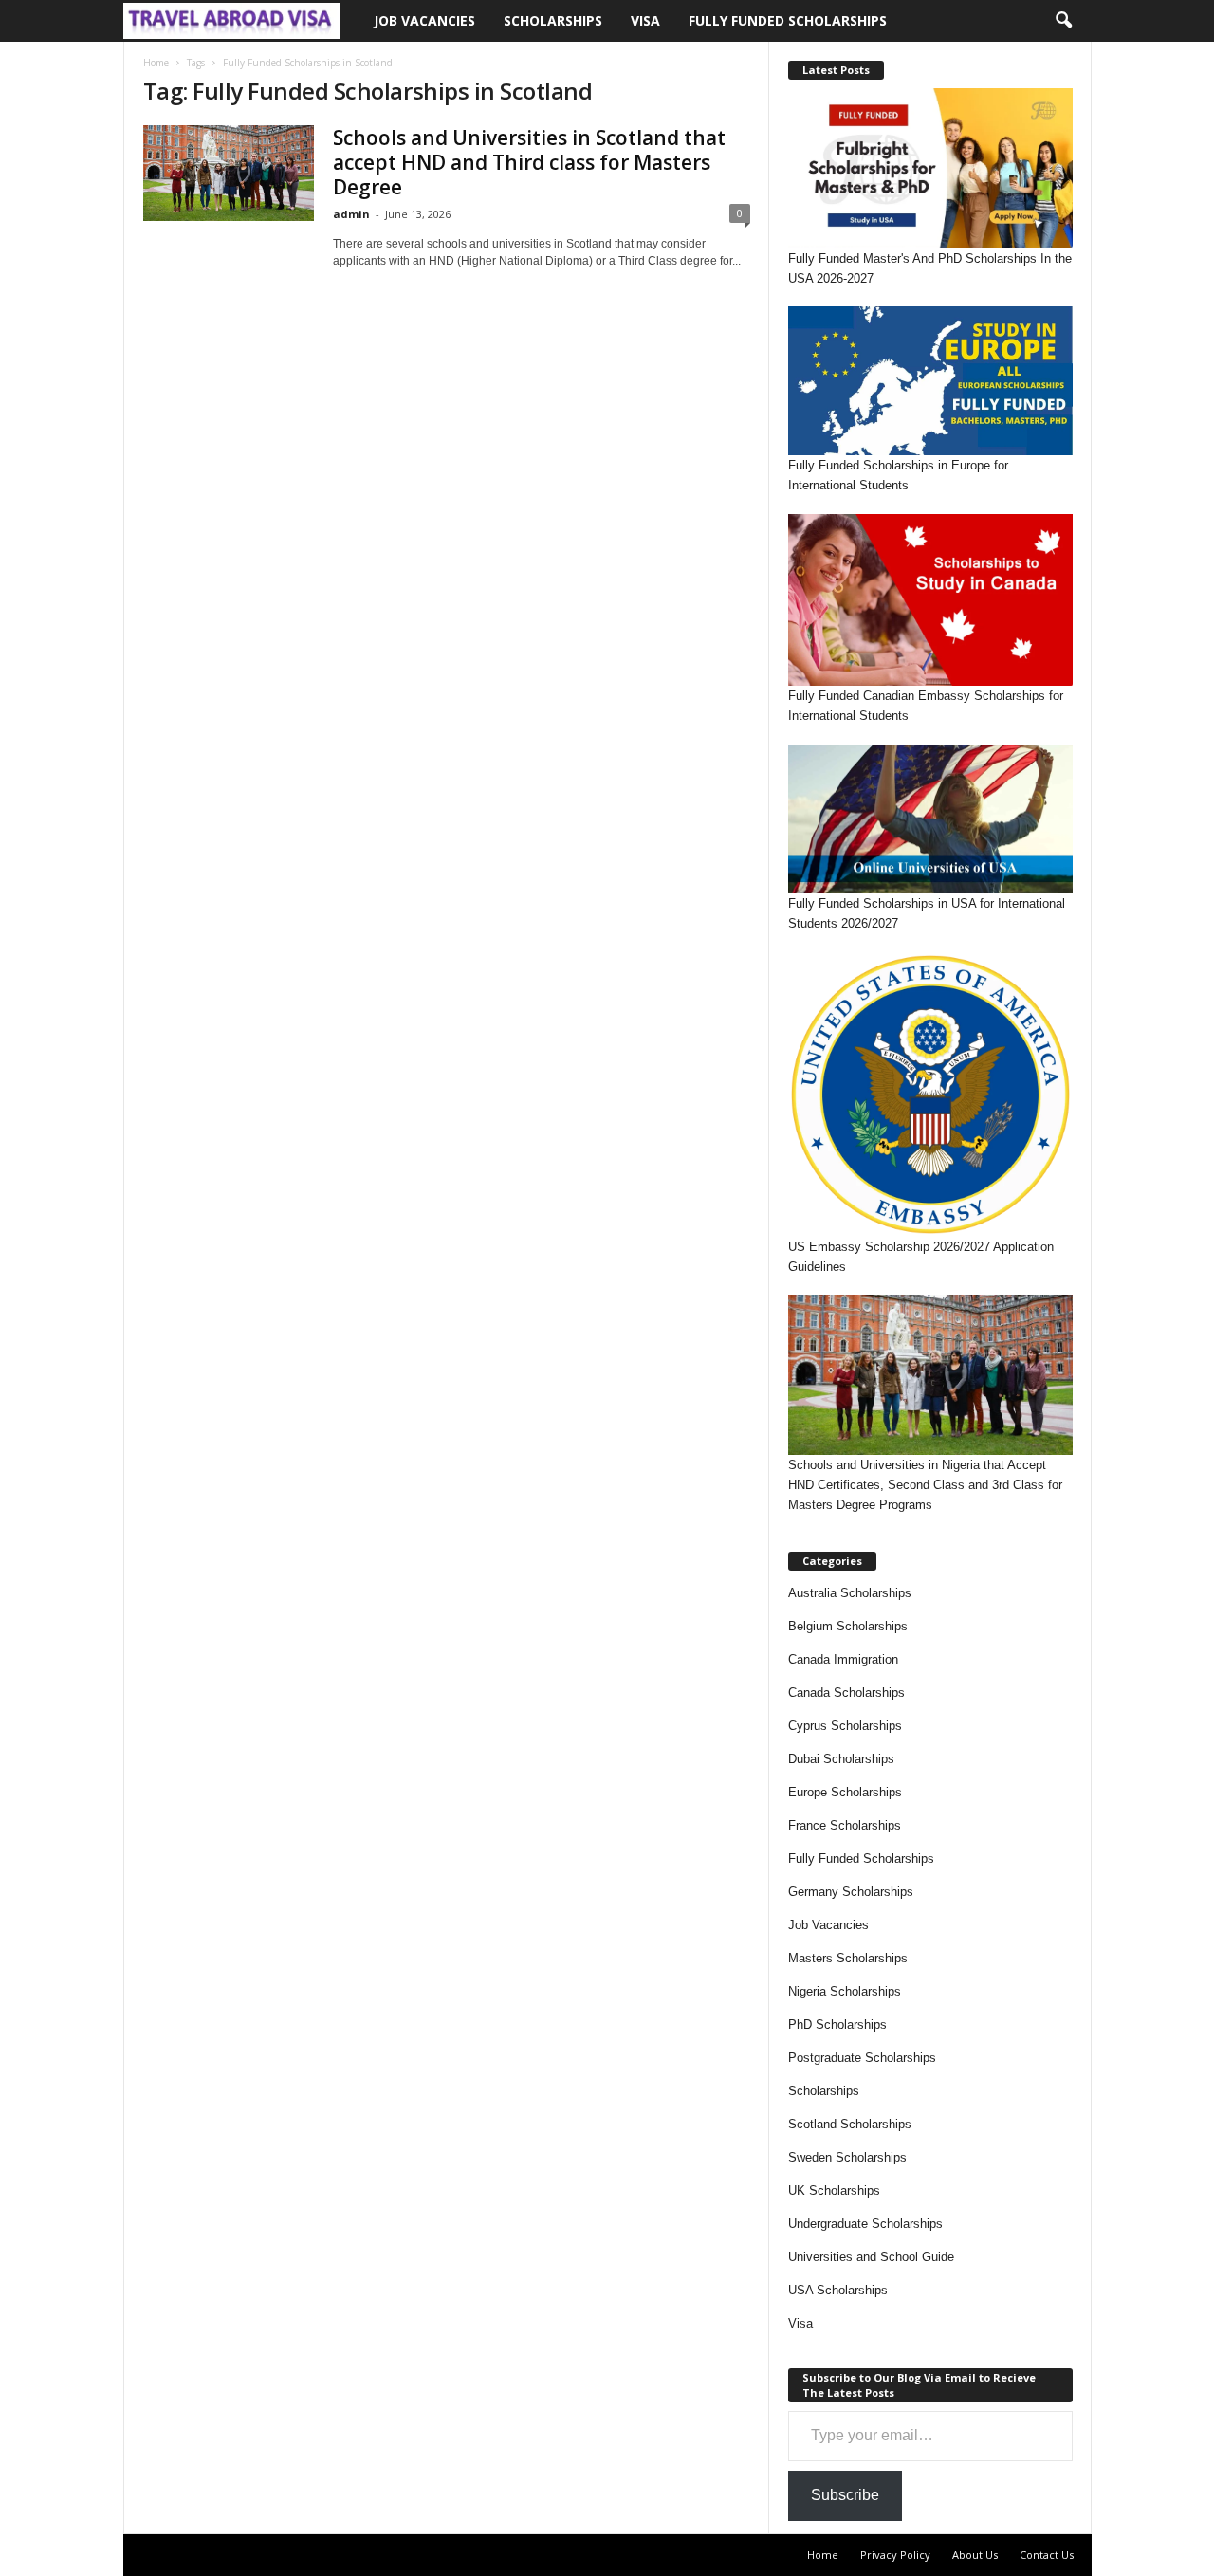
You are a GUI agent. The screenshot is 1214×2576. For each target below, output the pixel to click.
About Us (975, 2555)
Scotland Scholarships (850, 2124)
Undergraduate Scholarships (865, 2224)
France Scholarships (845, 1825)
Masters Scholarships (848, 1958)
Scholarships (553, 20)
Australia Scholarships (850, 1593)
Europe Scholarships (845, 1792)
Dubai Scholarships (841, 1759)
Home (156, 63)
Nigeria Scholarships (845, 1991)
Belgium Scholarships (848, 1626)
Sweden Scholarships (847, 2157)
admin (351, 214)
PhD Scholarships (837, 2024)
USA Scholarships (838, 2290)
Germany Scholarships (851, 1892)
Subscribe (845, 2495)
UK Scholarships (834, 2190)
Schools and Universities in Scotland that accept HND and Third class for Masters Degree (529, 162)
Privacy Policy (895, 2555)
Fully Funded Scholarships (788, 20)
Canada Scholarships (846, 1693)
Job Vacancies (424, 20)
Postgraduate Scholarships (862, 2058)
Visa (645, 20)
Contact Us (1047, 2555)
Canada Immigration (843, 1659)
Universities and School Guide (871, 2257)
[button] (1063, 21)
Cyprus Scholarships (845, 1726)
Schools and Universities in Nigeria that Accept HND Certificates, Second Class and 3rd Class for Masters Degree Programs (925, 1485)
